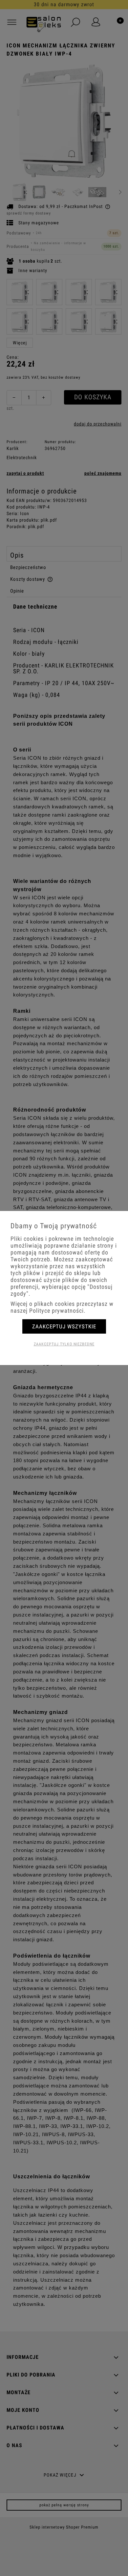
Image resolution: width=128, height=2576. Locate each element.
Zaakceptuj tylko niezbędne (64, 1344)
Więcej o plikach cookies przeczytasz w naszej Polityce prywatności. (62, 1307)
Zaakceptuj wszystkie (64, 1326)
